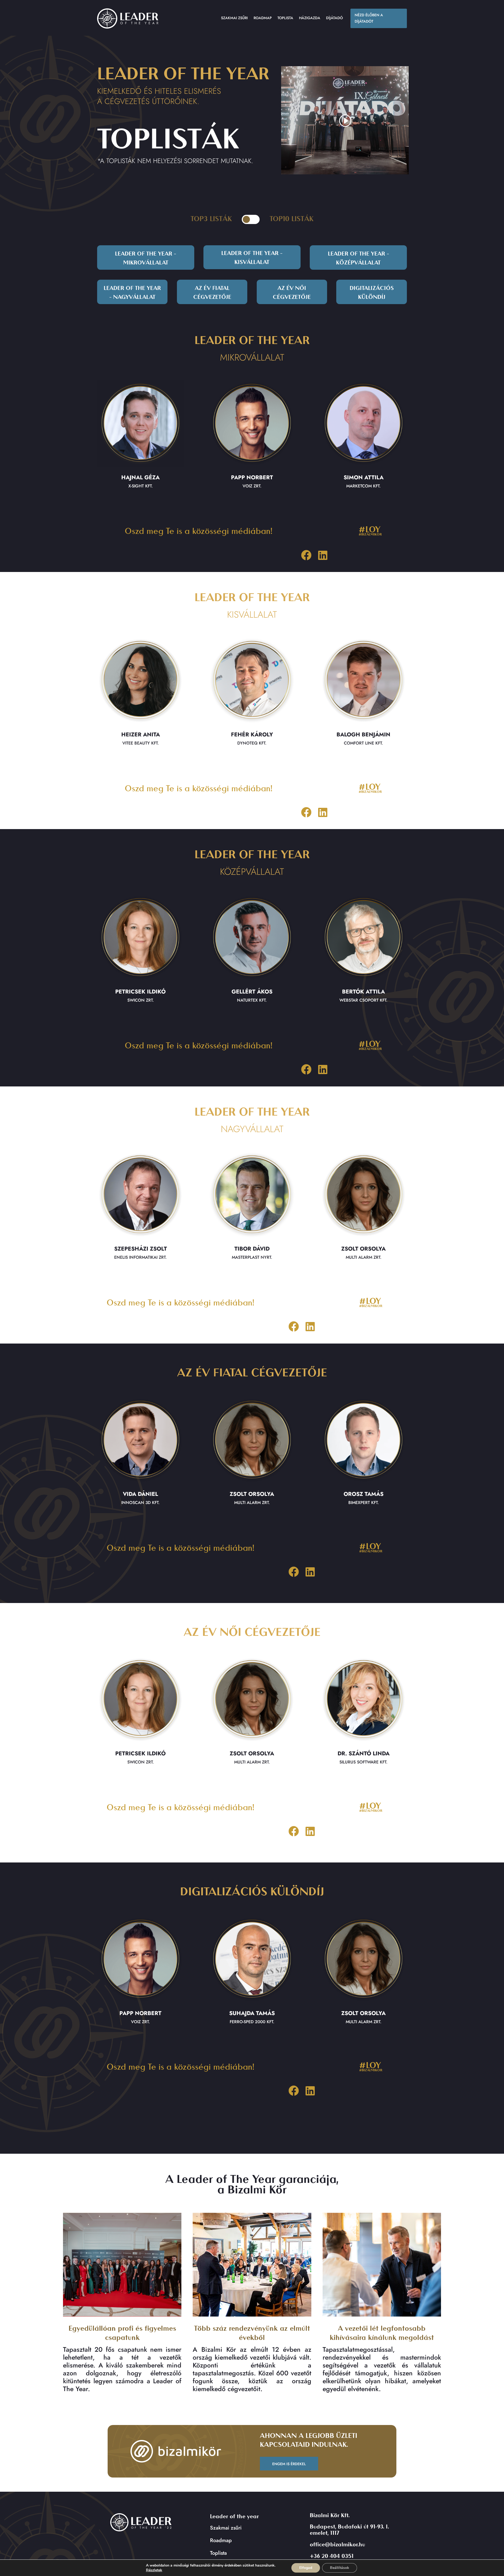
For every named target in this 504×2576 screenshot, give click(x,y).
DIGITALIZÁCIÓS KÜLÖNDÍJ (372, 293)
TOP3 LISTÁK (211, 219)
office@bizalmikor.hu (337, 2545)
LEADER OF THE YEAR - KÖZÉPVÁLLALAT (358, 259)
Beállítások (340, 2568)
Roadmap (221, 2540)
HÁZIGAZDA (310, 18)
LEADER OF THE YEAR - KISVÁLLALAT (252, 258)
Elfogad (306, 2568)
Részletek (154, 2570)
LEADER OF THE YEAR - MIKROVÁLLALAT (146, 259)
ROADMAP (263, 18)
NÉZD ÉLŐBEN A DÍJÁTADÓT (369, 18)
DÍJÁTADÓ (334, 18)
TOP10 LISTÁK (292, 219)
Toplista (218, 2553)
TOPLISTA (285, 18)
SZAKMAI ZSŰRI (234, 18)
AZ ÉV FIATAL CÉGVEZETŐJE (212, 293)
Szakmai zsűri (226, 2528)
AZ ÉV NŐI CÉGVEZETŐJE (292, 293)
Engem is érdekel (289, 2464)
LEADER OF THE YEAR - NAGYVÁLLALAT (132, 293)
